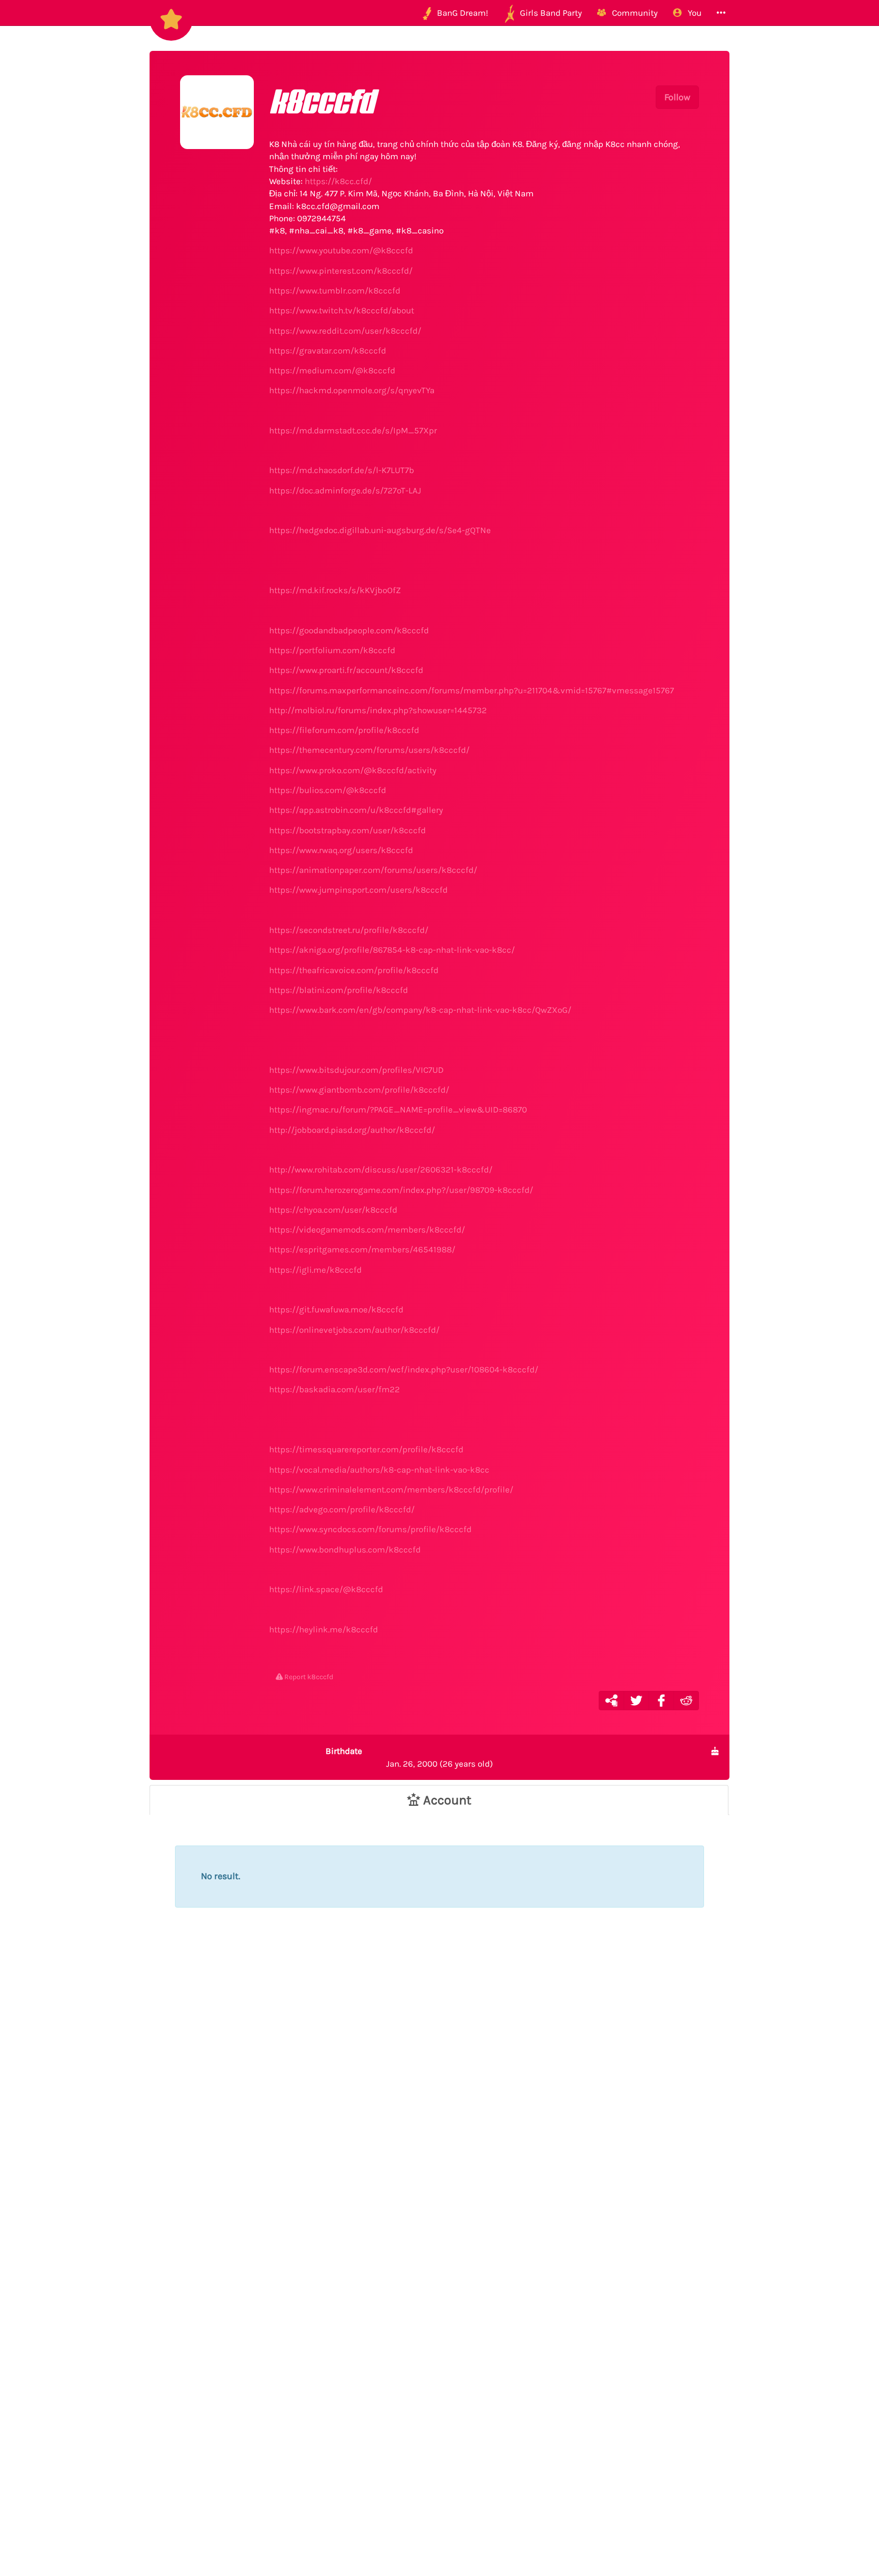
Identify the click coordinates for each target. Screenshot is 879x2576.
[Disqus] (439, 2107)
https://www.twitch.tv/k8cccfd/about (342, 310)
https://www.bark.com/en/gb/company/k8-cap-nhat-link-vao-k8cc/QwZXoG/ (420, 1010)
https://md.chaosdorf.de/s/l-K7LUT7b (342, 470)
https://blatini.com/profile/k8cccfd (339, 990)
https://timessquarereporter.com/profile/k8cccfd (366, 1449)
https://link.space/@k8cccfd (326, 1589)
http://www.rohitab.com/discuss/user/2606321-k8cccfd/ (381, 1169)
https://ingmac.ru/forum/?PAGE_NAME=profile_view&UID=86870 (398, 1109)
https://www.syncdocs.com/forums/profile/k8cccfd (370, 1529)
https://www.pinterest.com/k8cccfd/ (341, 271)
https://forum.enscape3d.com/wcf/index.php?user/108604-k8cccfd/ (404, 1369)
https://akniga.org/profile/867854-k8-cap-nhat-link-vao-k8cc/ (392, 950)
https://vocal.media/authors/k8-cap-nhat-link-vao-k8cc (379, 1470)
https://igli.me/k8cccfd (315, 1270)
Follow (677, 97)
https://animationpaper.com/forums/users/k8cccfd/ (373, 870)
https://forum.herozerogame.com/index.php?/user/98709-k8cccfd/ (401, 1190)
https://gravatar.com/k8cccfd (328, 350)
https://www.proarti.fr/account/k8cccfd (346, 670)
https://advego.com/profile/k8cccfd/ (342, 1509)
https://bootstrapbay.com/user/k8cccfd (347, 830)
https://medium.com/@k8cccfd (332, 370)
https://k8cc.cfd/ (338, 181)
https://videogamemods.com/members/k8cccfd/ (367, 1230)
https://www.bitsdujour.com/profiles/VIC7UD (356, 1070)
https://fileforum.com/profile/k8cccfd (344, 730)
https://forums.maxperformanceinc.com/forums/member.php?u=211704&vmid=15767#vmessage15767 (472, 690)
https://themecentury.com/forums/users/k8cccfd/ (369, 750)
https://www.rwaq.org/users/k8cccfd (341, 850)
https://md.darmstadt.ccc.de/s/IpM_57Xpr (353, 430)
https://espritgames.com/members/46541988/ (362, 1249)
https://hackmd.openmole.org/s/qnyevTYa (352, 390)
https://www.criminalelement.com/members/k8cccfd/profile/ (391, 1489)
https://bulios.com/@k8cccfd (328, 790)
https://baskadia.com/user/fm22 (334, 1389)
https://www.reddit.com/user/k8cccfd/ (345, 331)
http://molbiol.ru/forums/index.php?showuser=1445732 (378, 710)
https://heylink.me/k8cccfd (324, 1629)
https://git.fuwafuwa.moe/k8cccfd (336, 1309)
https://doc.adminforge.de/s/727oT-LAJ (345, 490)
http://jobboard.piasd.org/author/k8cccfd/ (352, 1130)
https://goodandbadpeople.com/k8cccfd (349, 630)
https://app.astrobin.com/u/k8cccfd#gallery (356, 810)
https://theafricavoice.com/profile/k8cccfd (354, 970)
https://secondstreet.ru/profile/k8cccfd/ (349, 930)
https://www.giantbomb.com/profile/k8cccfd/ (359, 1090)
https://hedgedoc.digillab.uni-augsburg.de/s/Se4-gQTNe (380, 530)
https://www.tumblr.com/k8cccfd (335, 290)
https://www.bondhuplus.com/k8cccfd (345, 1549)
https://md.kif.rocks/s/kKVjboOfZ (335, 590)
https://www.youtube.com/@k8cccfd (341, 250)
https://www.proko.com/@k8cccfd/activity (353, 770)
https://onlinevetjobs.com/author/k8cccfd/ (354, 1330)
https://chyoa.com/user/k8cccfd (333, 1210)
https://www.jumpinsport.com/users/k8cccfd (358, 890)
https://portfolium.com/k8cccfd (332, 650)
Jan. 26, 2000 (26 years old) (409, 1757)
